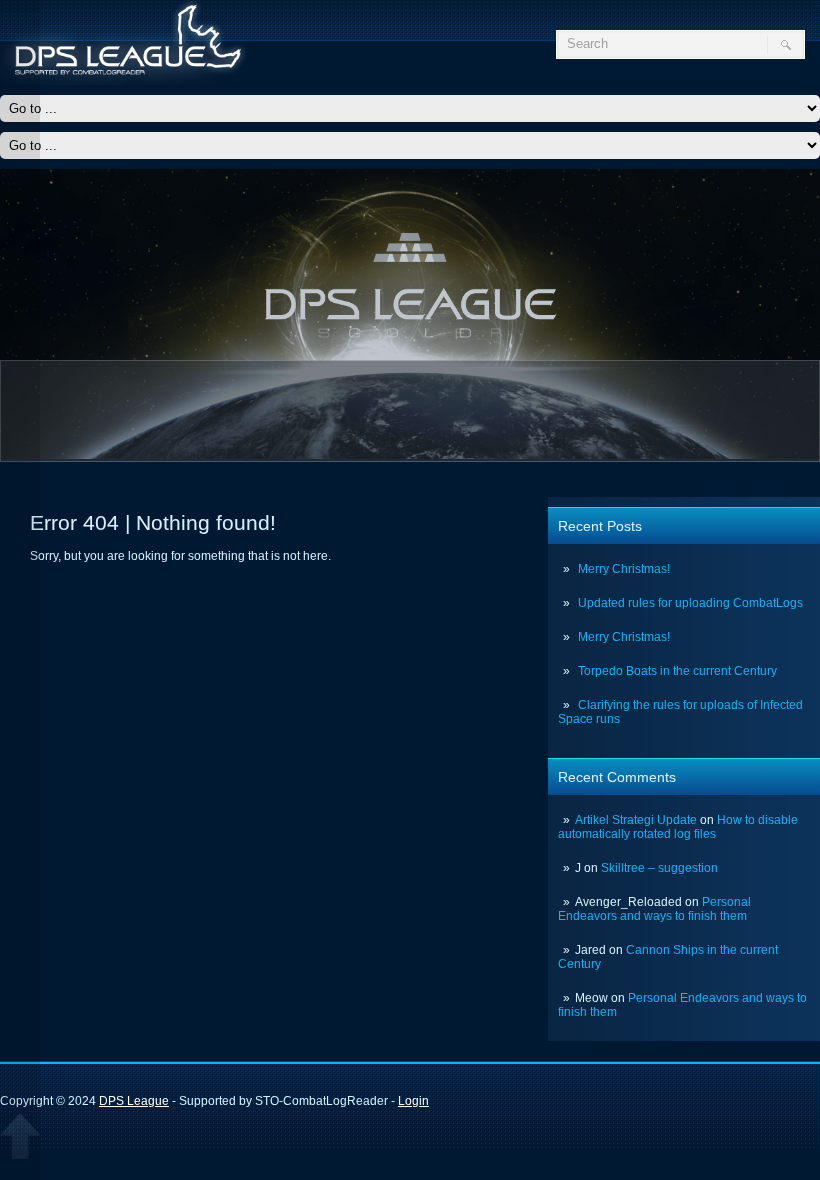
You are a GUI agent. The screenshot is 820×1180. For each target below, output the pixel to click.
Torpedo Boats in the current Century (677, 671)
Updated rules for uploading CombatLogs (690, 603)
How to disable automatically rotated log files (678, 827)
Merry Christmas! (624, 569)
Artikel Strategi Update (636, 820)
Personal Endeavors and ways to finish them (654, 909)
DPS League (134, 1101)
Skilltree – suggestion (659, 868)
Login (413, 1101)
